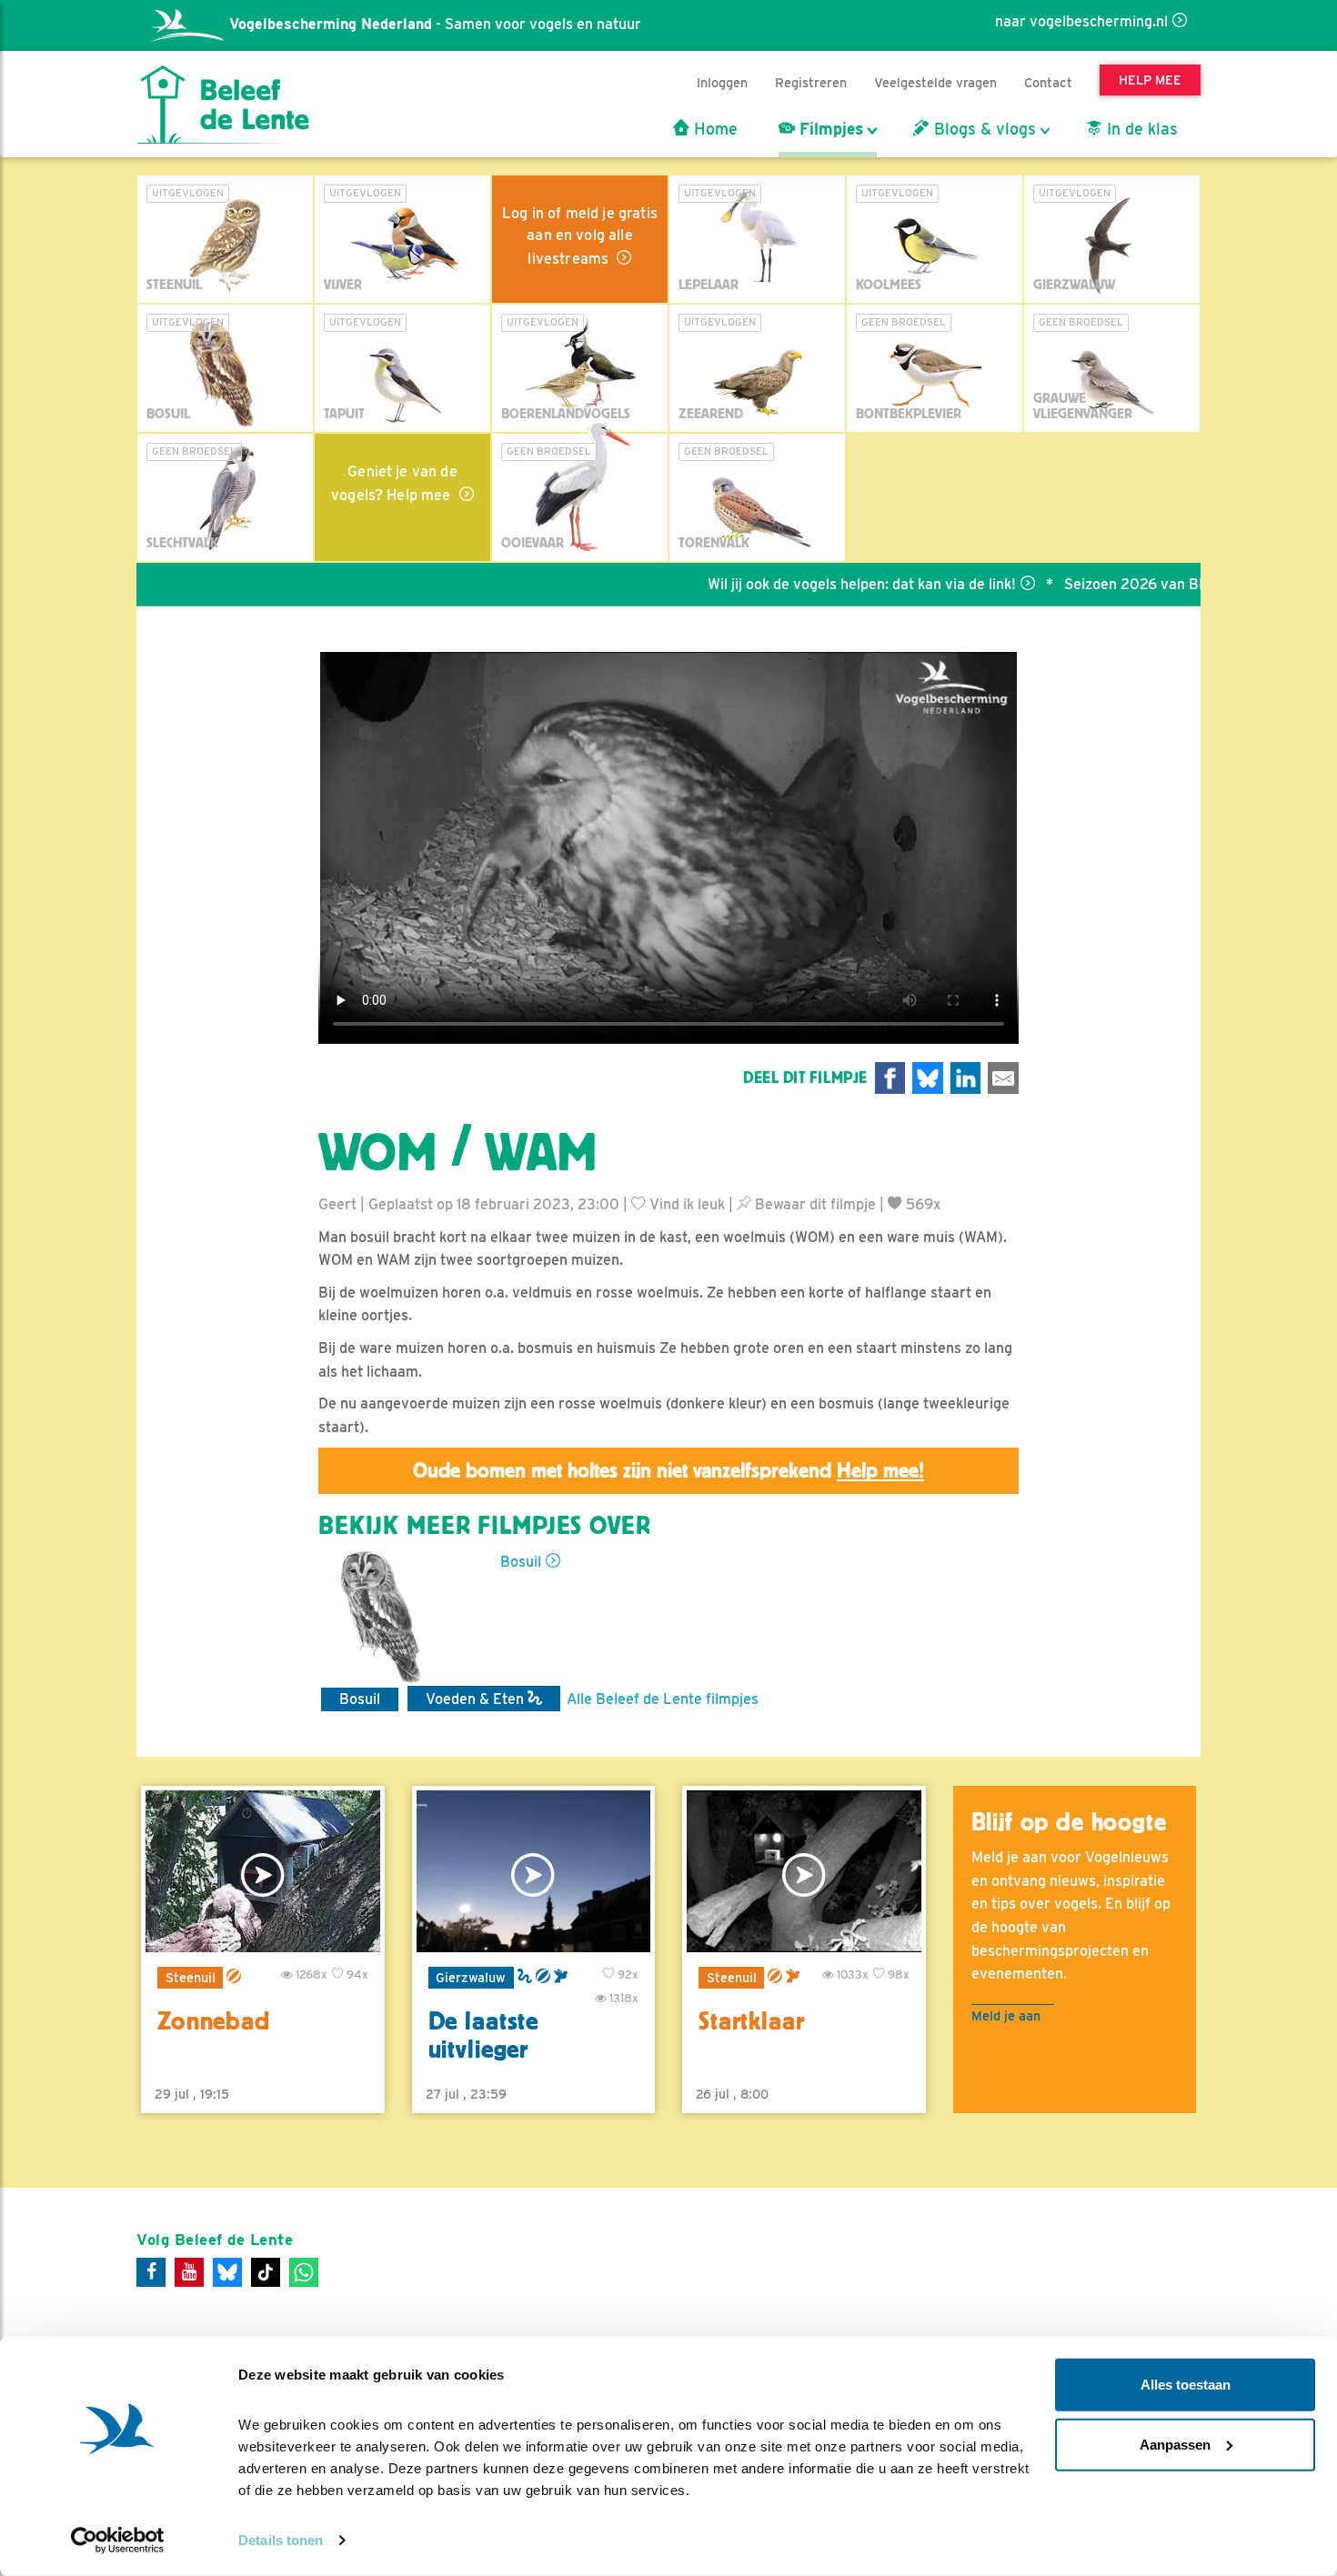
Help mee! (880, 1470)
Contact (1048, 82)
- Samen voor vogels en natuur (435, 24)
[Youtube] (189, 2272)
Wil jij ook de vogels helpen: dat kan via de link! (806, 584)
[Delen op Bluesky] (928, 1078)
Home (714, 129)
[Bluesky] (227, 2272)
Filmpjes (829, 129)
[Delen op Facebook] (890, 1078)
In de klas (1140, 129)
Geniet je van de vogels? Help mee (394, 483)
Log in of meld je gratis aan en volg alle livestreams (580, 236)
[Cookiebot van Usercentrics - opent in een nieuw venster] (118, 2541)
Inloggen (722, 82)
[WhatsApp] (304, 2272)
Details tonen (281, 2540)
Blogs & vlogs (983, 129)
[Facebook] (151, 2272)
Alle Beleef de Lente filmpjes (663, 1699)
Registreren (811, 82)
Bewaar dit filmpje (814, 1204)
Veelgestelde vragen (935, 82)
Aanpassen (1175, 2444)
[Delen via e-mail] (1003, 1078)
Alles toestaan (1186, 2385)
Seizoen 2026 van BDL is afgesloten (1130, 584)
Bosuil (521, 1562)
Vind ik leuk (685, 1204)
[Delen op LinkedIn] (966, 1078)
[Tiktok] (266, 2272)
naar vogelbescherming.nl (1081, 21)
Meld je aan (1006, 2015)
